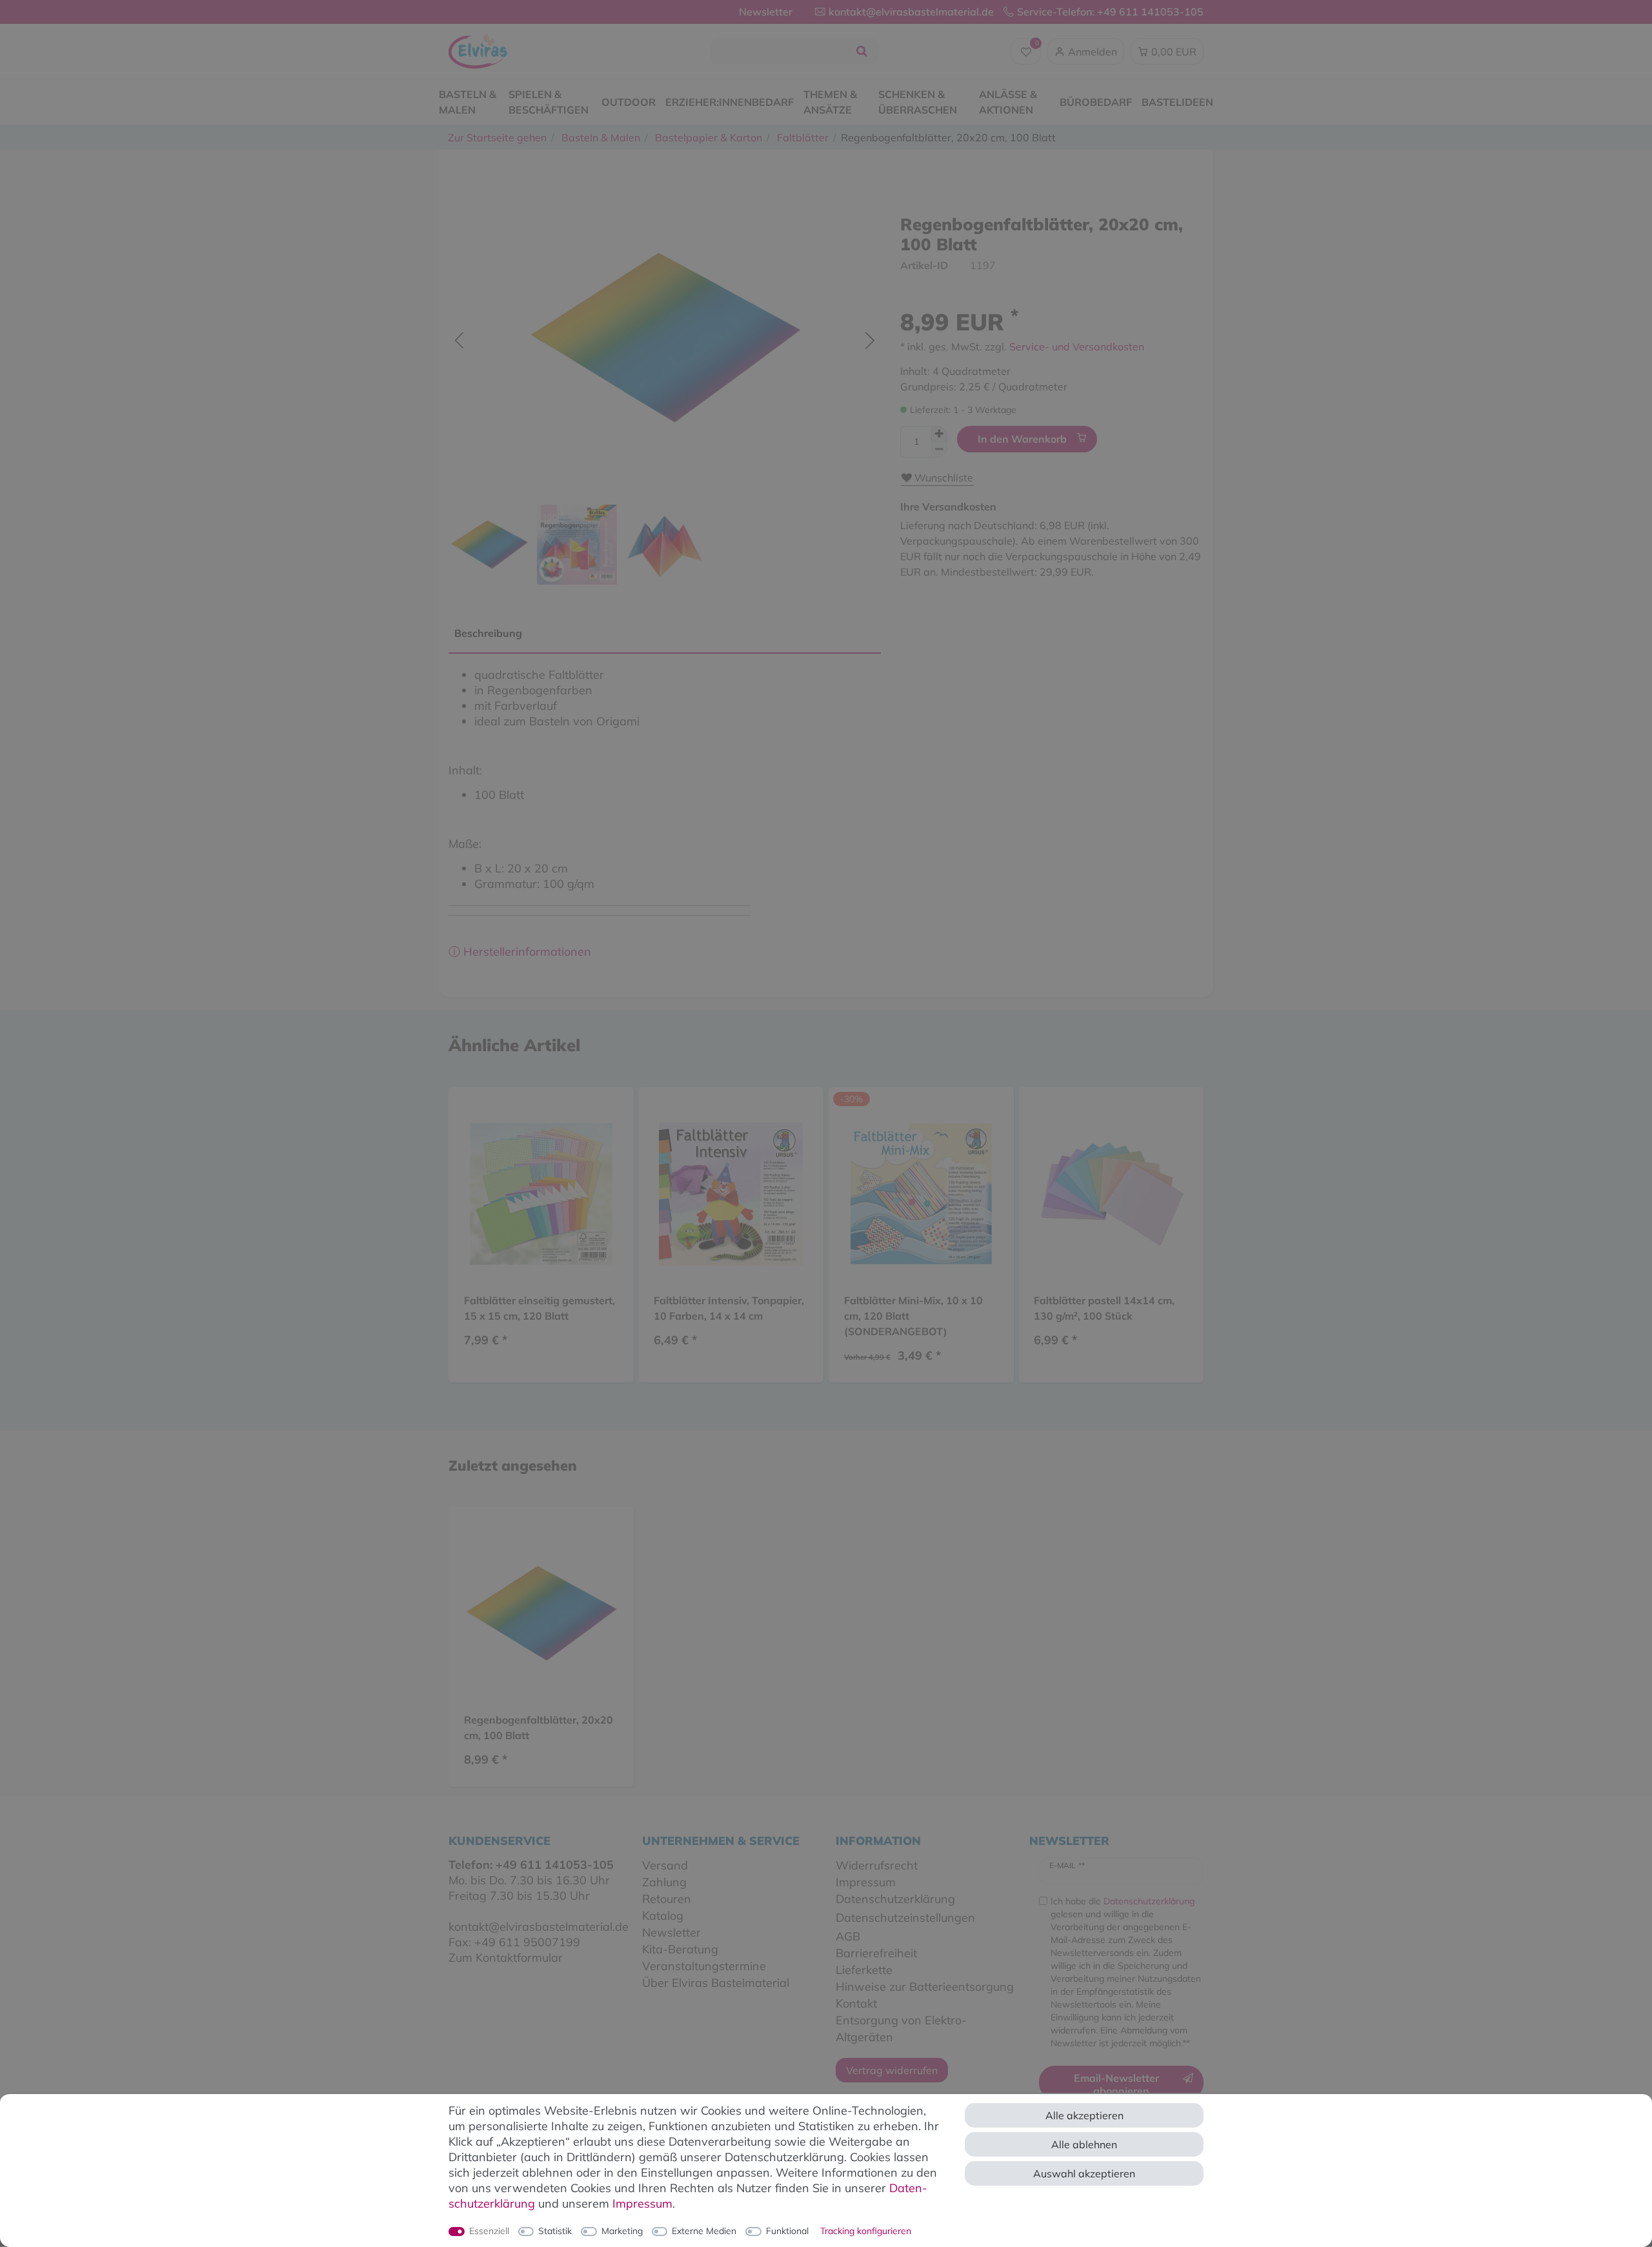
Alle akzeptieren (1084, 2115)
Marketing (622, 2231)
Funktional (787, 2231)
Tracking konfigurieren (866, 2231)
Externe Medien (704, 2231)
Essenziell (489, 2231)
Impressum (642, 2203)
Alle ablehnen (1084, 2144)
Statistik (555, 2231)
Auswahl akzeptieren (1084, 2173)
